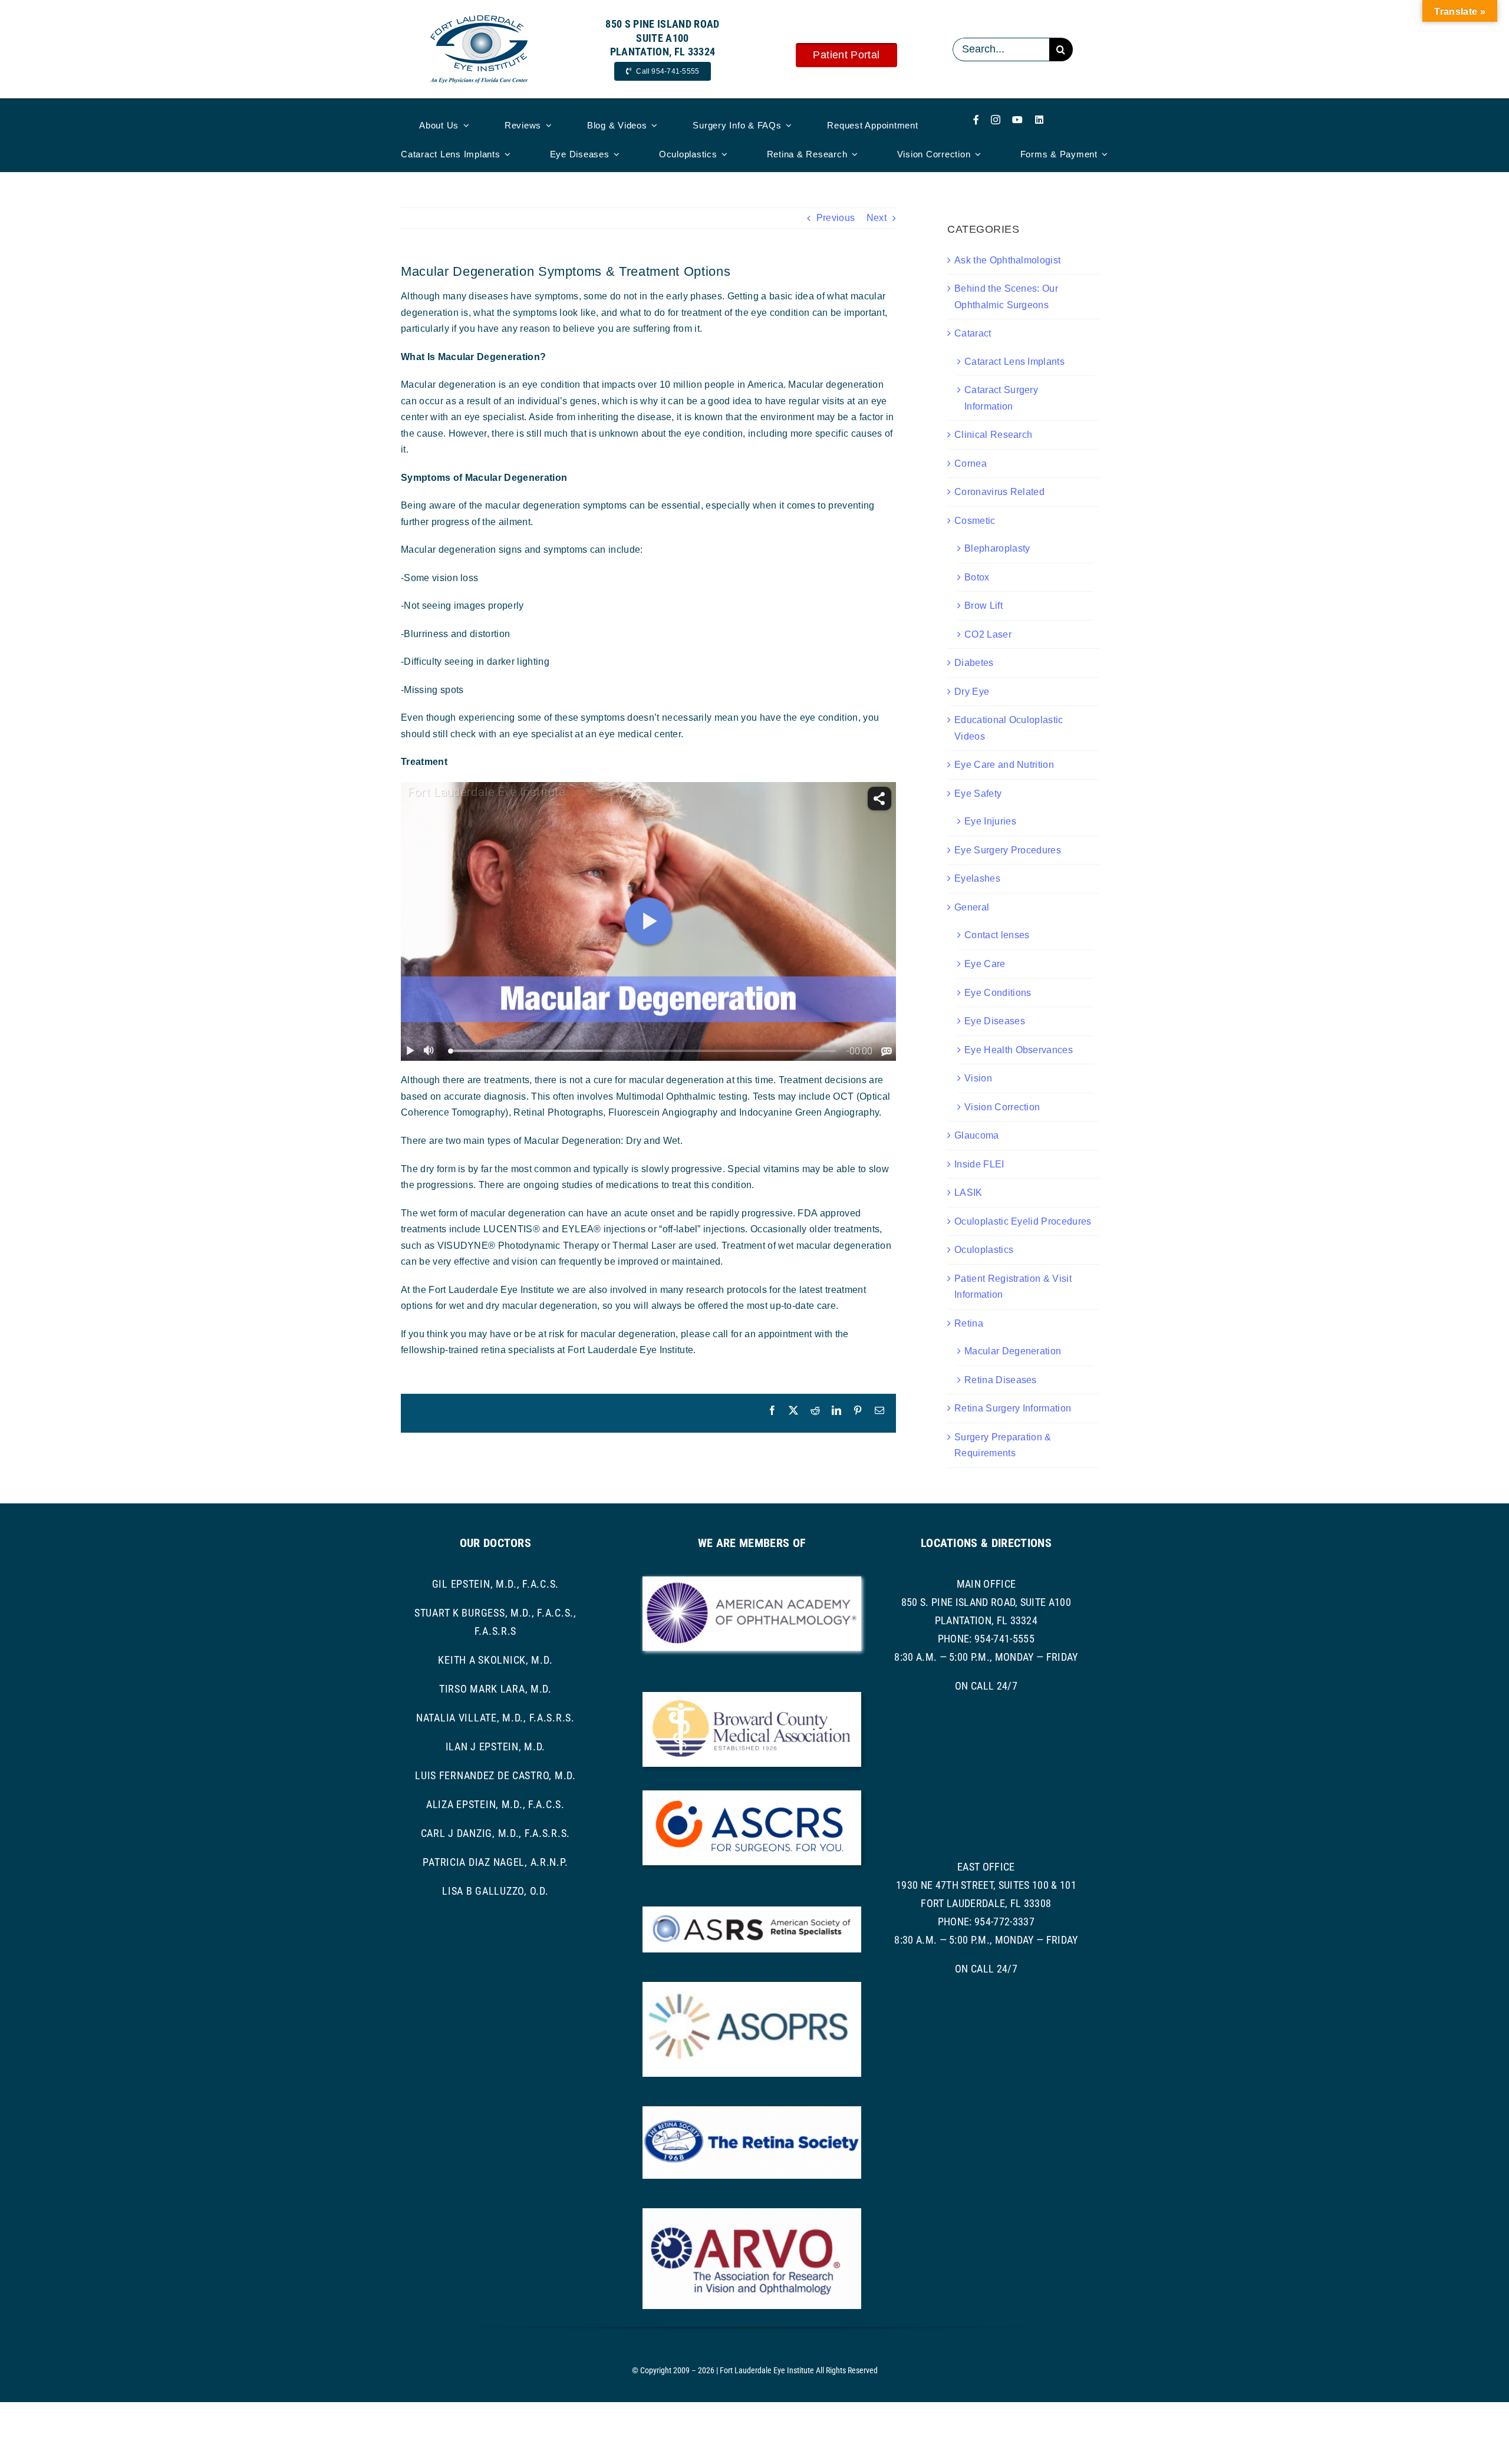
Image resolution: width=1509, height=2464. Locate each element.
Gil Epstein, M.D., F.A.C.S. (495, 1584)
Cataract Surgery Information (1001, 398)
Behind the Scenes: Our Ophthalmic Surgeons (1006, 297)
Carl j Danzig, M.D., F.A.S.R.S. (495, 1833)
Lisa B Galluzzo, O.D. (495, 1891)
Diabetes (974, 663)
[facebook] (976, 120)
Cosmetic (975, 521)
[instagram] (996, 120)
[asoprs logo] (752, 1986)
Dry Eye (972, 692)
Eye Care (985, 964)
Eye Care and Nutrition (1004, 765)
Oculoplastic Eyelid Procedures (1023, 1221)
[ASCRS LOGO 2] (752, 1795)
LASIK (968, 1193)
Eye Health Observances (1019, 1050)
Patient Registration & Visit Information (1013, 1287)
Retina (969, 1323)
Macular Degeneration (1013, 1351)
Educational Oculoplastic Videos (1009, 728)
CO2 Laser (988, 634)
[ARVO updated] (752, 2213)
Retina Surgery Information (1013, 1408)
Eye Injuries (990, 821)
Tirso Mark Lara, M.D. (495, 1689)
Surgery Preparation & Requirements (1003, 1445)
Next (877, 218)
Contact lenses (997, 935)
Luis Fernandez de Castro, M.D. (495, 1775)
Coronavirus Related (999, 492)
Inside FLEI (979, 1164)
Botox (977, 577)
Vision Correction (1002, 1107)
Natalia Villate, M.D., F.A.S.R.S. (495, 1718)
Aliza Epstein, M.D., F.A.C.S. (495, 1804)
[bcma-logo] (752, 1696)
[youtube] (1017, 120)
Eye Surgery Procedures (1008, 850)
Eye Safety (978, 794)
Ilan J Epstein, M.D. (495, 1746)
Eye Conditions (998, 993)
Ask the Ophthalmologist (1007, 260)
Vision (978, 1078)
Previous (836, 218)
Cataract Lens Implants (1014, 362)
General (972, 907)
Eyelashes (977, 878)
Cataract (973, 333)
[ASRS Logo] (752, 1911)
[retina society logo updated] (752, 2111)
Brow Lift (984, 606)
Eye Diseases (995, 1021)
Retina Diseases (1001, 1380)
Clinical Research (993, 435)
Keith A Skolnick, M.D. (495, 1660)
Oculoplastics (984, 1250)
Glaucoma (977, 1135)
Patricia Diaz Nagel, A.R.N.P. (495, 1862)
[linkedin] (1039, 120)
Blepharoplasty (997, 548)
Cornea (971, 464)
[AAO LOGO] (752, 1581)
